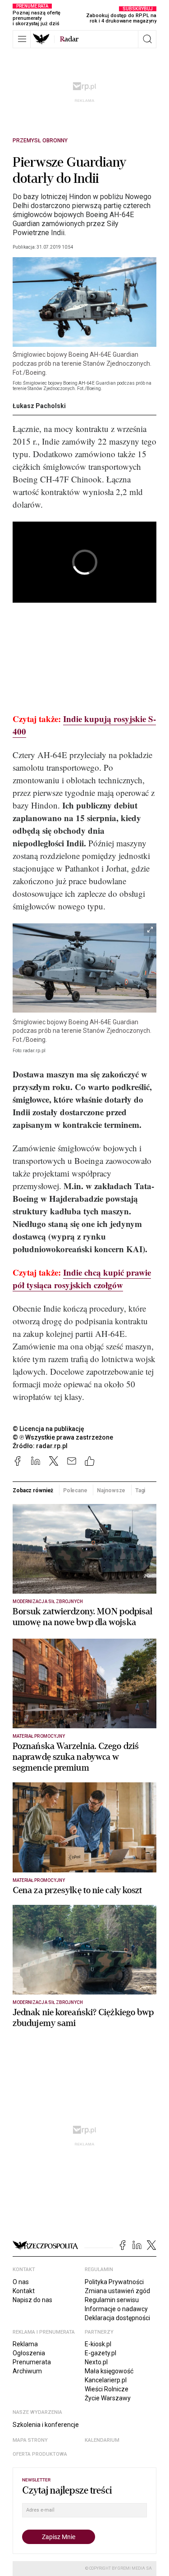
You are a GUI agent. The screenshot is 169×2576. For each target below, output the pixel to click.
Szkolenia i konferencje (46, 2425)
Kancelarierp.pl (106, 2380)
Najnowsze (111, 1490)
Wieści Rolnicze (107, 2389)
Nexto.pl (96, 2362)
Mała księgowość (109, 2371)
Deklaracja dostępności (117, 2318)
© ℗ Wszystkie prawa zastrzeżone (63, 1437)
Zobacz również (33, 1490)
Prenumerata (32, 2362)
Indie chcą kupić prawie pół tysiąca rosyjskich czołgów (82, 1279)
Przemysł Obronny (40, 141)
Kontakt (24, 2291)
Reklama (25, 2344)
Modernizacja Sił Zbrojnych (48, 1601)
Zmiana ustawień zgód (117, 2291)
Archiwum (27, 2371)
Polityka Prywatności (114, 2282)
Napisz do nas (32, 2300)
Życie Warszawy (108, 2398)
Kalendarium (102, 2440)
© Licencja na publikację (49, 1429)
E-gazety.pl (100, 2353)
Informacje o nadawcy (116, 2309)
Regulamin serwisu (112, 2300)
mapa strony (30, 2440)
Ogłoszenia (29, 2353)
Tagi (140, 1490)
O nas (21, 2282)
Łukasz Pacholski (39, 406)
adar (69, 39)
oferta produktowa (40, 2454)
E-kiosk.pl (98, 2344)
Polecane (75, 1490)
